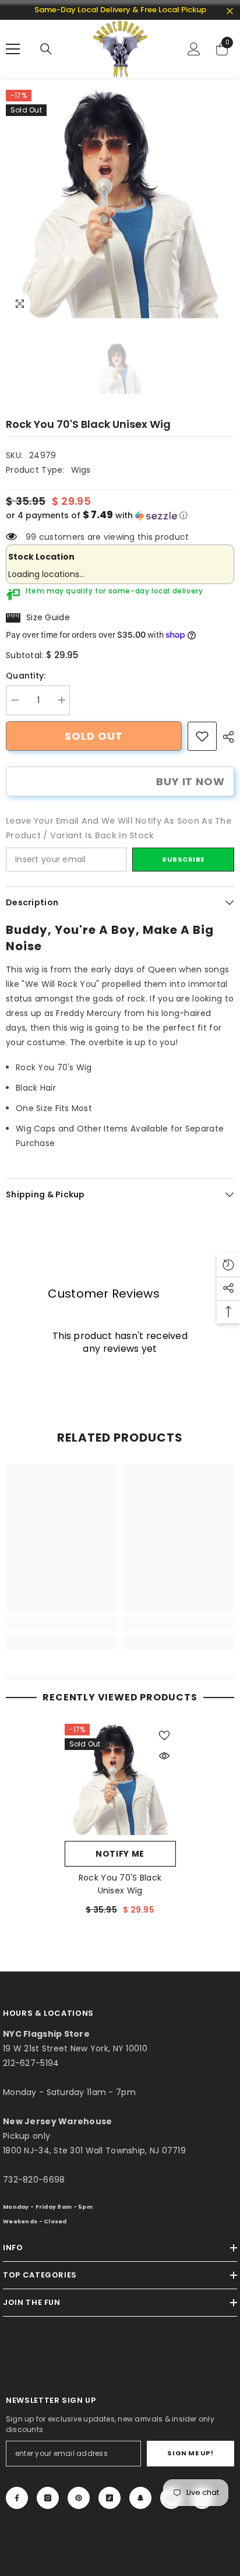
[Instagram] (48, 2498)
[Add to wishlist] (164, 1735)
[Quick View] (164, 1756)
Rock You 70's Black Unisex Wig (120, 1884)
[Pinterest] (79, 2498)
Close (230, 11)
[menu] (13, 49)
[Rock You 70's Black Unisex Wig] (120, 1779)
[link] (202, 736)
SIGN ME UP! (190, 2453)
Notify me (120, 1854)
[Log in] (194, 49)
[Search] (46, 49)
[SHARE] (225, 737)
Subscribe (183, 859)
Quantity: (26, 676)
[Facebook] (17, 2498)
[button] (120, 516)
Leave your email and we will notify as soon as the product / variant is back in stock (119, 828)
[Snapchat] (140, 2498)
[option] (120, 204)
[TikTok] (110, 2498)
